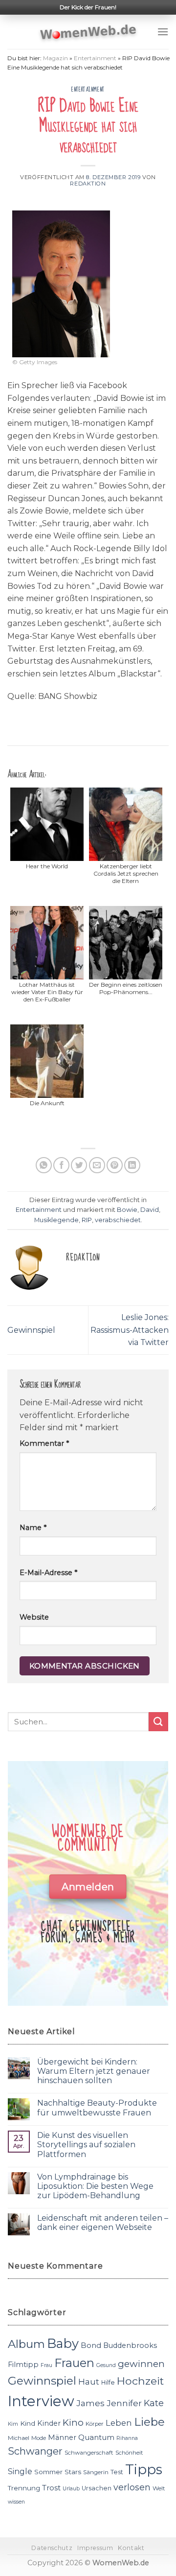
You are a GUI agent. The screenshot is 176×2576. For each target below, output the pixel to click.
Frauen (74, 2363)
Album (26, 2344)
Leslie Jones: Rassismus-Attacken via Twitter (130, 1330)
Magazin (55, 58)
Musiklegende (56, 1220)
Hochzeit (140, 2381)
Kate (154, 2403)
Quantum (96, 2437)
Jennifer (124, 2403)
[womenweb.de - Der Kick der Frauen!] (88, 32)
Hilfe (108, 2382)
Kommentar (44, 1443)
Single (20, 2472)
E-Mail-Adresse (48, 1573)
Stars (73, 2472)
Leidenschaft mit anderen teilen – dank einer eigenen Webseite (103, 2223)
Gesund (106, 2365)
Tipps (144, 2469)
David (150, 1210)
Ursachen (97, 2488)
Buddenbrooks (130, 2345)
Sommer (48, 2472)
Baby (63, 2343)
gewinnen (141, 2364)
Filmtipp (23, 2365)
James (90, 2403)
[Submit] (158, 1722)
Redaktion (88, 184)
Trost (51, 2488)
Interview (41, 2401)
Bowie (127, 1210)
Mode (39, 2438)
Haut (89, 2381)
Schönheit (129, 2453)
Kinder (49, 2423)
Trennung (24, 2488)
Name (33, 1528)
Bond (91, 2345)
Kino (73, 2423)
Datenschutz (52, 2548)
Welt (159, 2488)
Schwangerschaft (89, 2453)
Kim (13, 2424)
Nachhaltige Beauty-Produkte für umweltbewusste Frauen (97, 2108)
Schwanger (35, 2451)
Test (117, 2472)
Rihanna (127, 2438)
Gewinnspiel (31, 1330)
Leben (119, 2423)
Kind (28, 2423)
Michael (19, 2438)
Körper (95, 2424)
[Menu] (163, 32)
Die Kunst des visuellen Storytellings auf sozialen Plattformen (86, 2145)
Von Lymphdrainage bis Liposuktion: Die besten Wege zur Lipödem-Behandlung (95, 2186)
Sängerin (96, 2472)
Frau (46, 2365)
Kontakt (131, 2548)
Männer (62, 2437)
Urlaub (71, 2489)
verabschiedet (118, 1220)
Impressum (95, 2548)
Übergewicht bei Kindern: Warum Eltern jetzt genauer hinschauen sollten (94, 2071)
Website (34, 1617)
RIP (87, 1220)
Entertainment (95, 58)
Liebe (149, 2422)
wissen (16, 2502)
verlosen (132, 2487)
